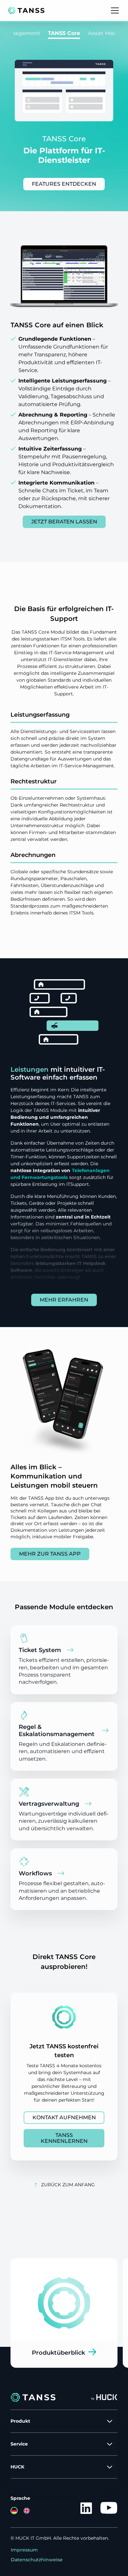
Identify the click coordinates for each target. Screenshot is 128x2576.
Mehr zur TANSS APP (50, 1554)
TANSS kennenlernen (64, 2138)
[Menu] (115, 10)
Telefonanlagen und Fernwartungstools (60, 1174)
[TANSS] (26, 10)
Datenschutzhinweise (37, 2560)
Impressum (24, 2550)
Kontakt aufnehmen (64, 2117)
